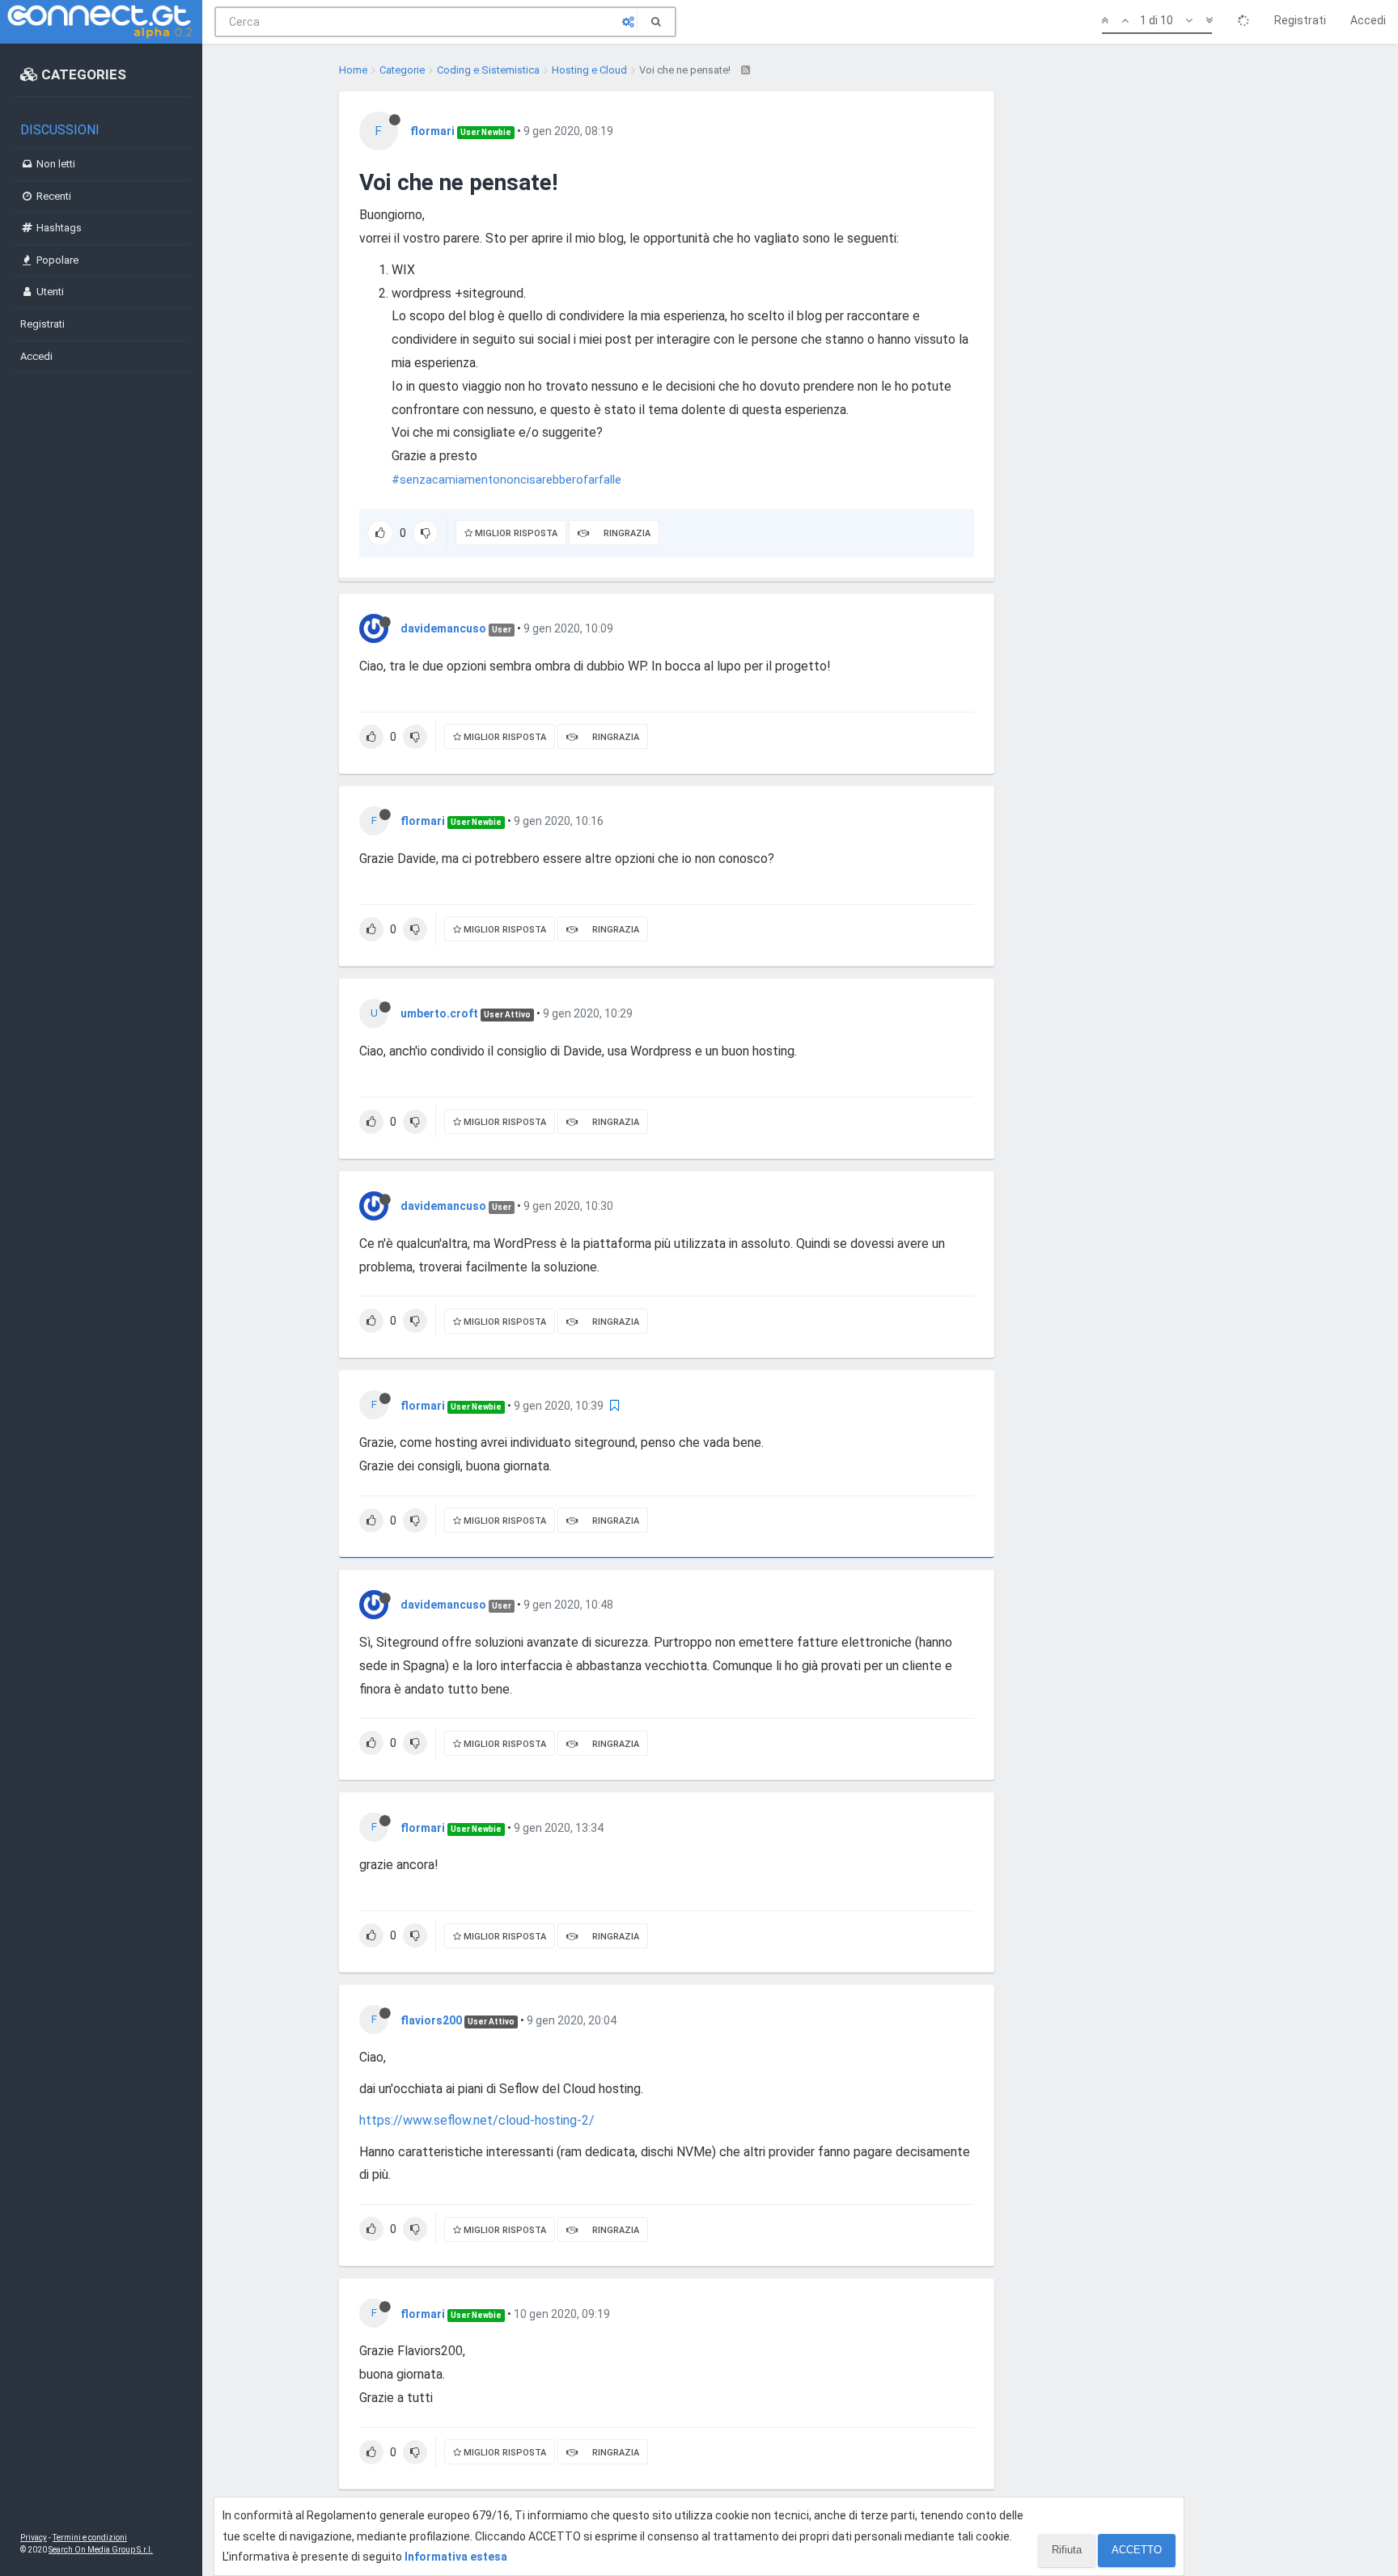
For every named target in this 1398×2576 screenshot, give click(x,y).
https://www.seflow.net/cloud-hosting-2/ (477, 2120)
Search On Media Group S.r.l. (101, 2550)
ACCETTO (1137, 2550)
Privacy (34, 2538)
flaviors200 (431, 2020)
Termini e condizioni (90, 2538)
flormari (432, 131)
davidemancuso (443, 628)
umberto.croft (439, 1013)
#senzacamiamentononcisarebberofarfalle (506, 480)
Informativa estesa (456, 2557)
